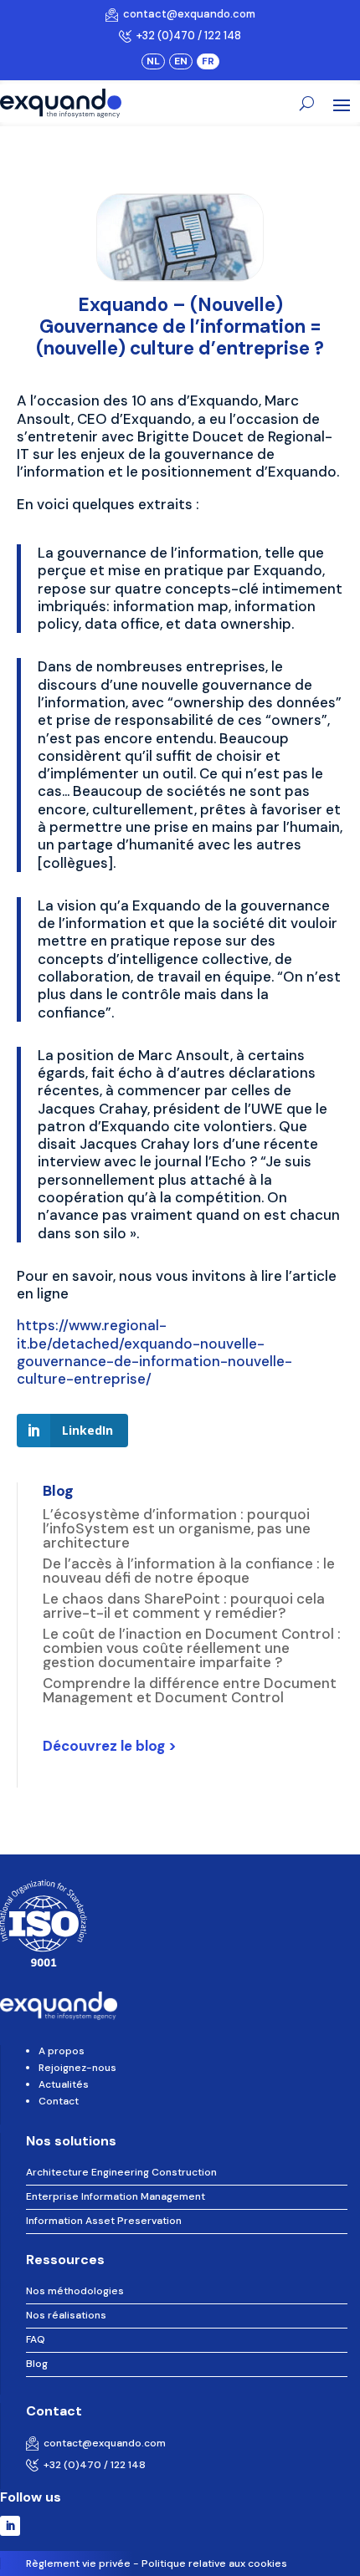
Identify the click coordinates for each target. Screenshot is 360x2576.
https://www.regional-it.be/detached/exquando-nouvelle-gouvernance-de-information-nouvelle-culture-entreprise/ (154, 1352)
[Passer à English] (181, 61)
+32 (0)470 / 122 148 (186, 36)
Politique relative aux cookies (214, 2563)
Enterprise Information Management (116, 2196)
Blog (37, 2364)
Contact (59, 2101)
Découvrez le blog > (110, 1746)
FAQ (36, 2339)
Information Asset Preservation (104, 2221)
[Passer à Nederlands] (153, 61)
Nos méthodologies (75, 2291)
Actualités (64, 2084)
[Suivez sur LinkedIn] (10, 2526)
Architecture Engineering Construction (121, 2172)
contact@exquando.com (187, 14)
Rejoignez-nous (77, 2068)
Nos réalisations (66, 2315)
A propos (62, 2051)
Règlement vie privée (78, 2563)
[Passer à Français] (208, 61)
